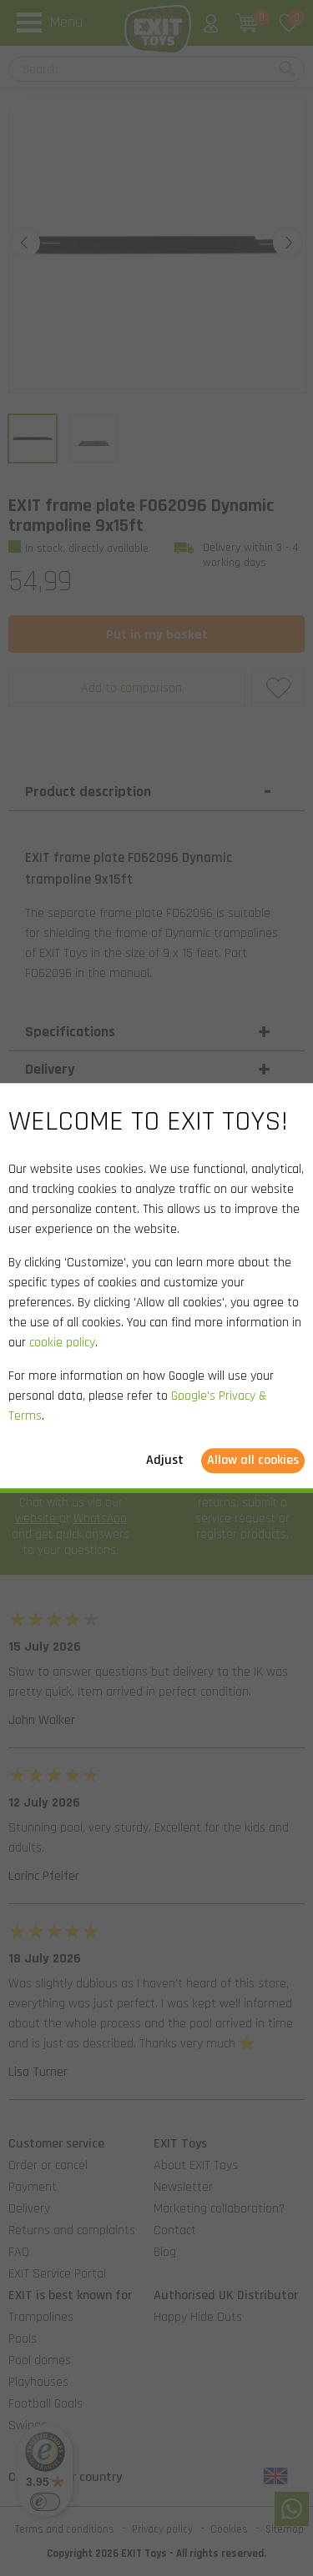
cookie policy (62, 1343)
